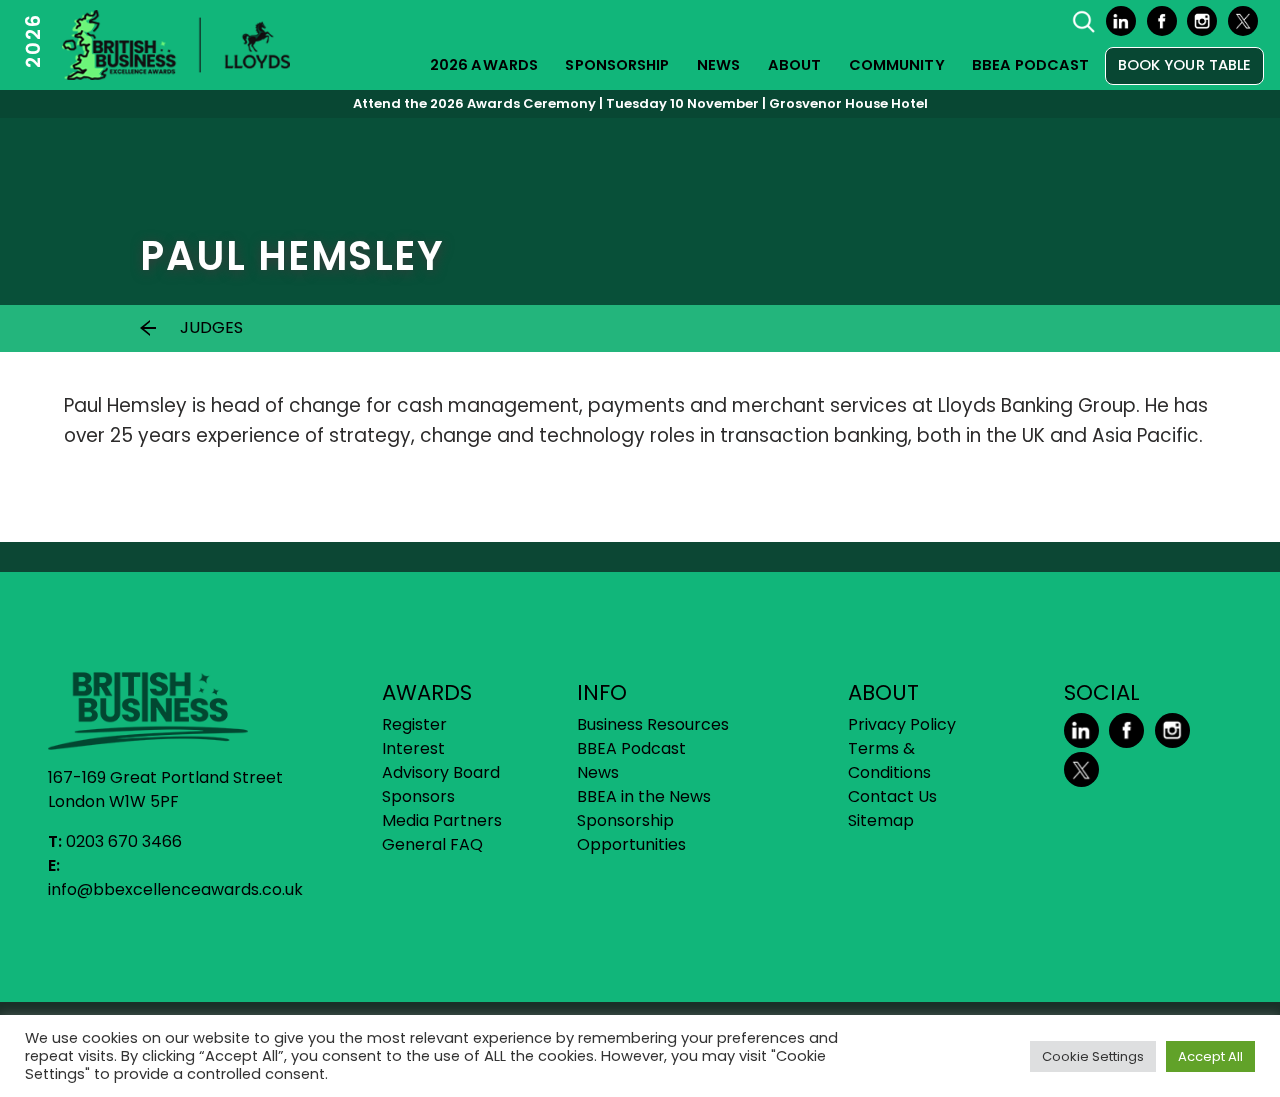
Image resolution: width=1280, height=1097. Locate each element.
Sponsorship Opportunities (631, 832)
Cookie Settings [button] (1093, 1056)
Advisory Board (441, 772)
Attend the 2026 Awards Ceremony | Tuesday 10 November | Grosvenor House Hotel (640, 103)
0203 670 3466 (124, 841)
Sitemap (881, 820)
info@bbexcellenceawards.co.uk (175, 889)
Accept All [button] (1210, 1056)
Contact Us (892, 796)
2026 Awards (484, 65)
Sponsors (418, 796)
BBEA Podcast (1030, 65)
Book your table (1185, 65)
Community (897, 65)
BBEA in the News (644, 796)
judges (211, 327)
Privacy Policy (902, 724)
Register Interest (414, 736)
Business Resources (653, 724)
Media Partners (442, 820)
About (795, 65)
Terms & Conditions (889, 760)
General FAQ (432, 844)
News (718, 65)
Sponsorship (617, 65)
